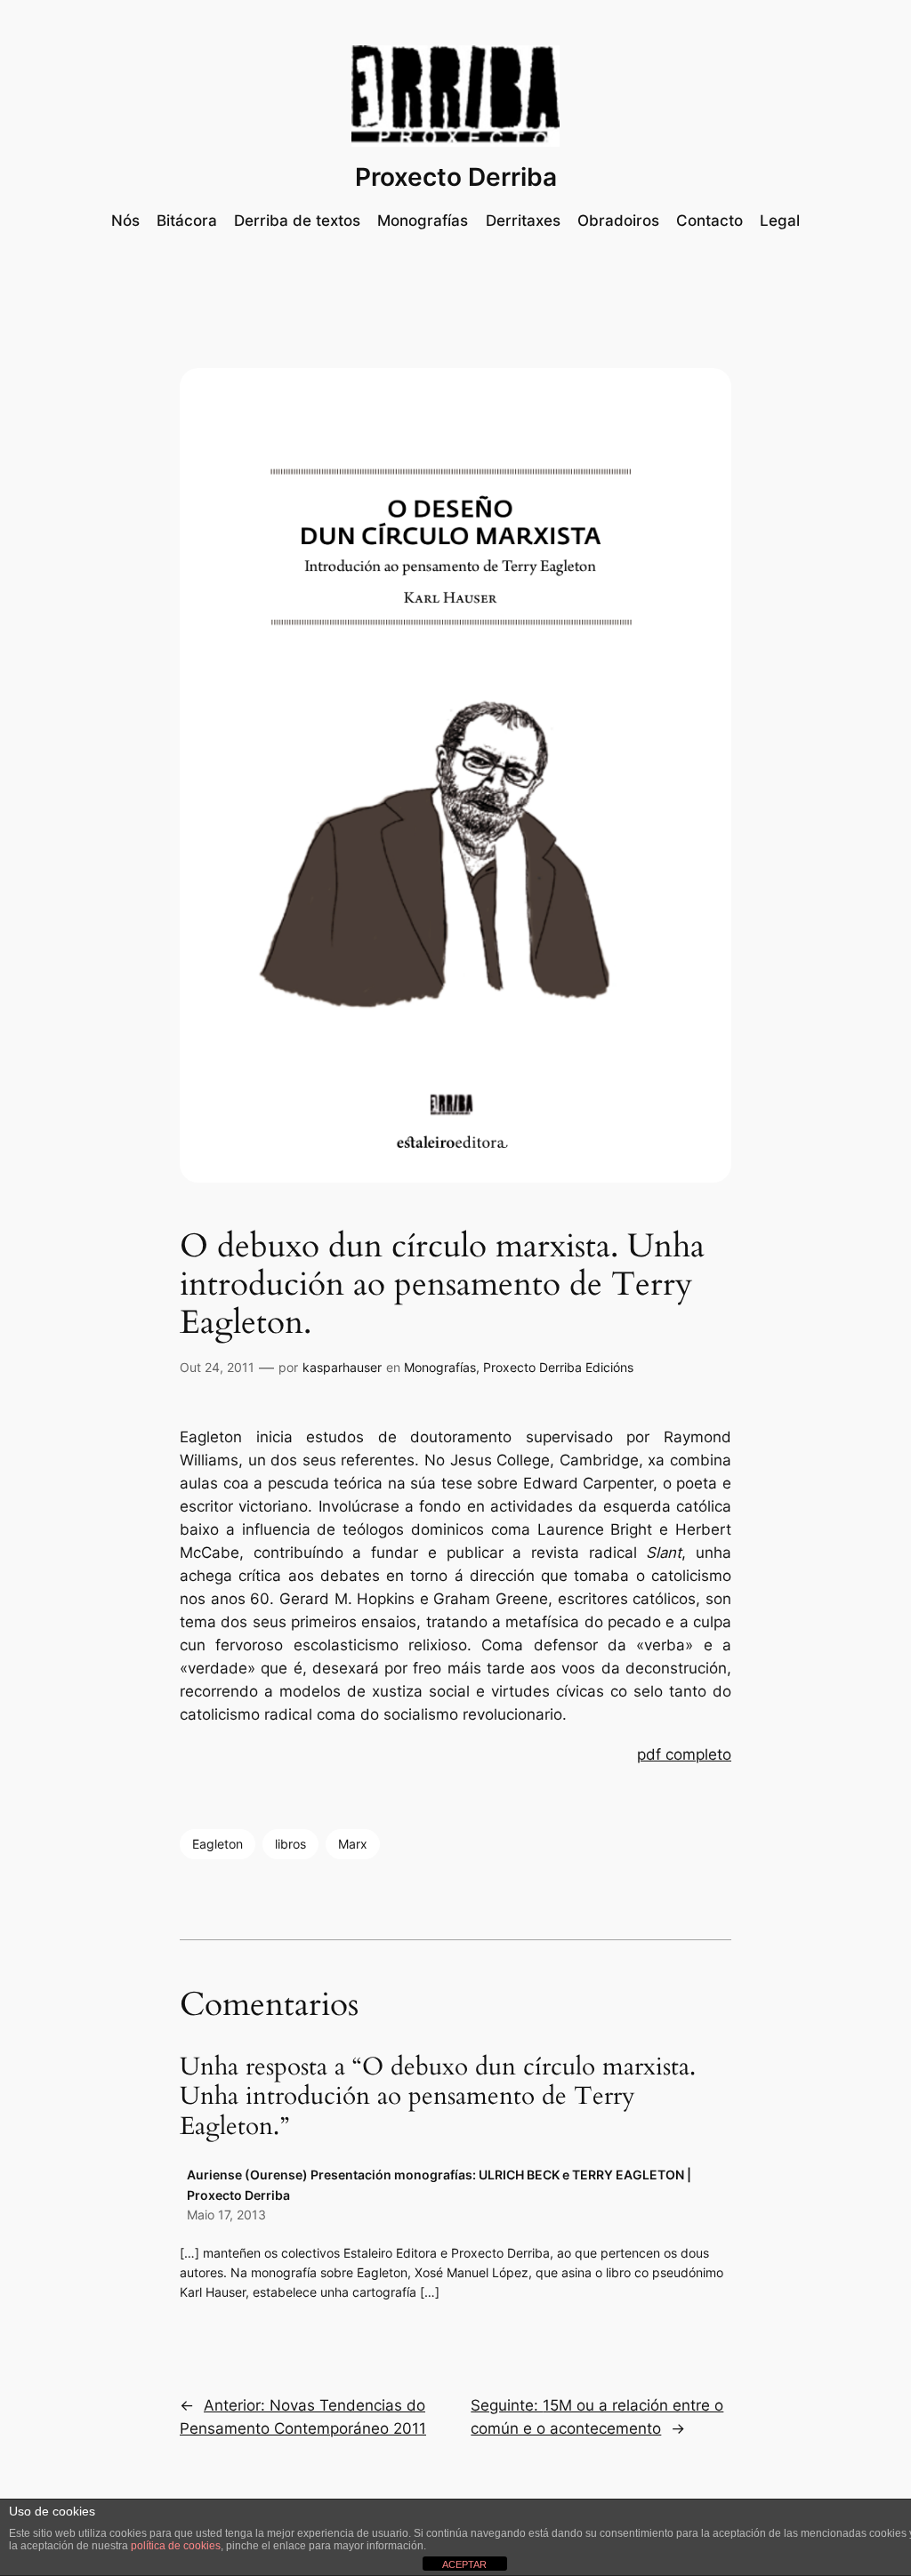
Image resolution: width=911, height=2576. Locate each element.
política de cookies (176, 2546)
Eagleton (218, 1844)
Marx (353, 1844)
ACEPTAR (464, 2564)
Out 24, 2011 (217, 1367)
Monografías (440, 1367)
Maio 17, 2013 (226, 2215)
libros (290, 1844)
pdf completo (684, 1754)
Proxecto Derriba (456, 177)
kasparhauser (342, 1367)
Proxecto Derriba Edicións (558, 1367)
